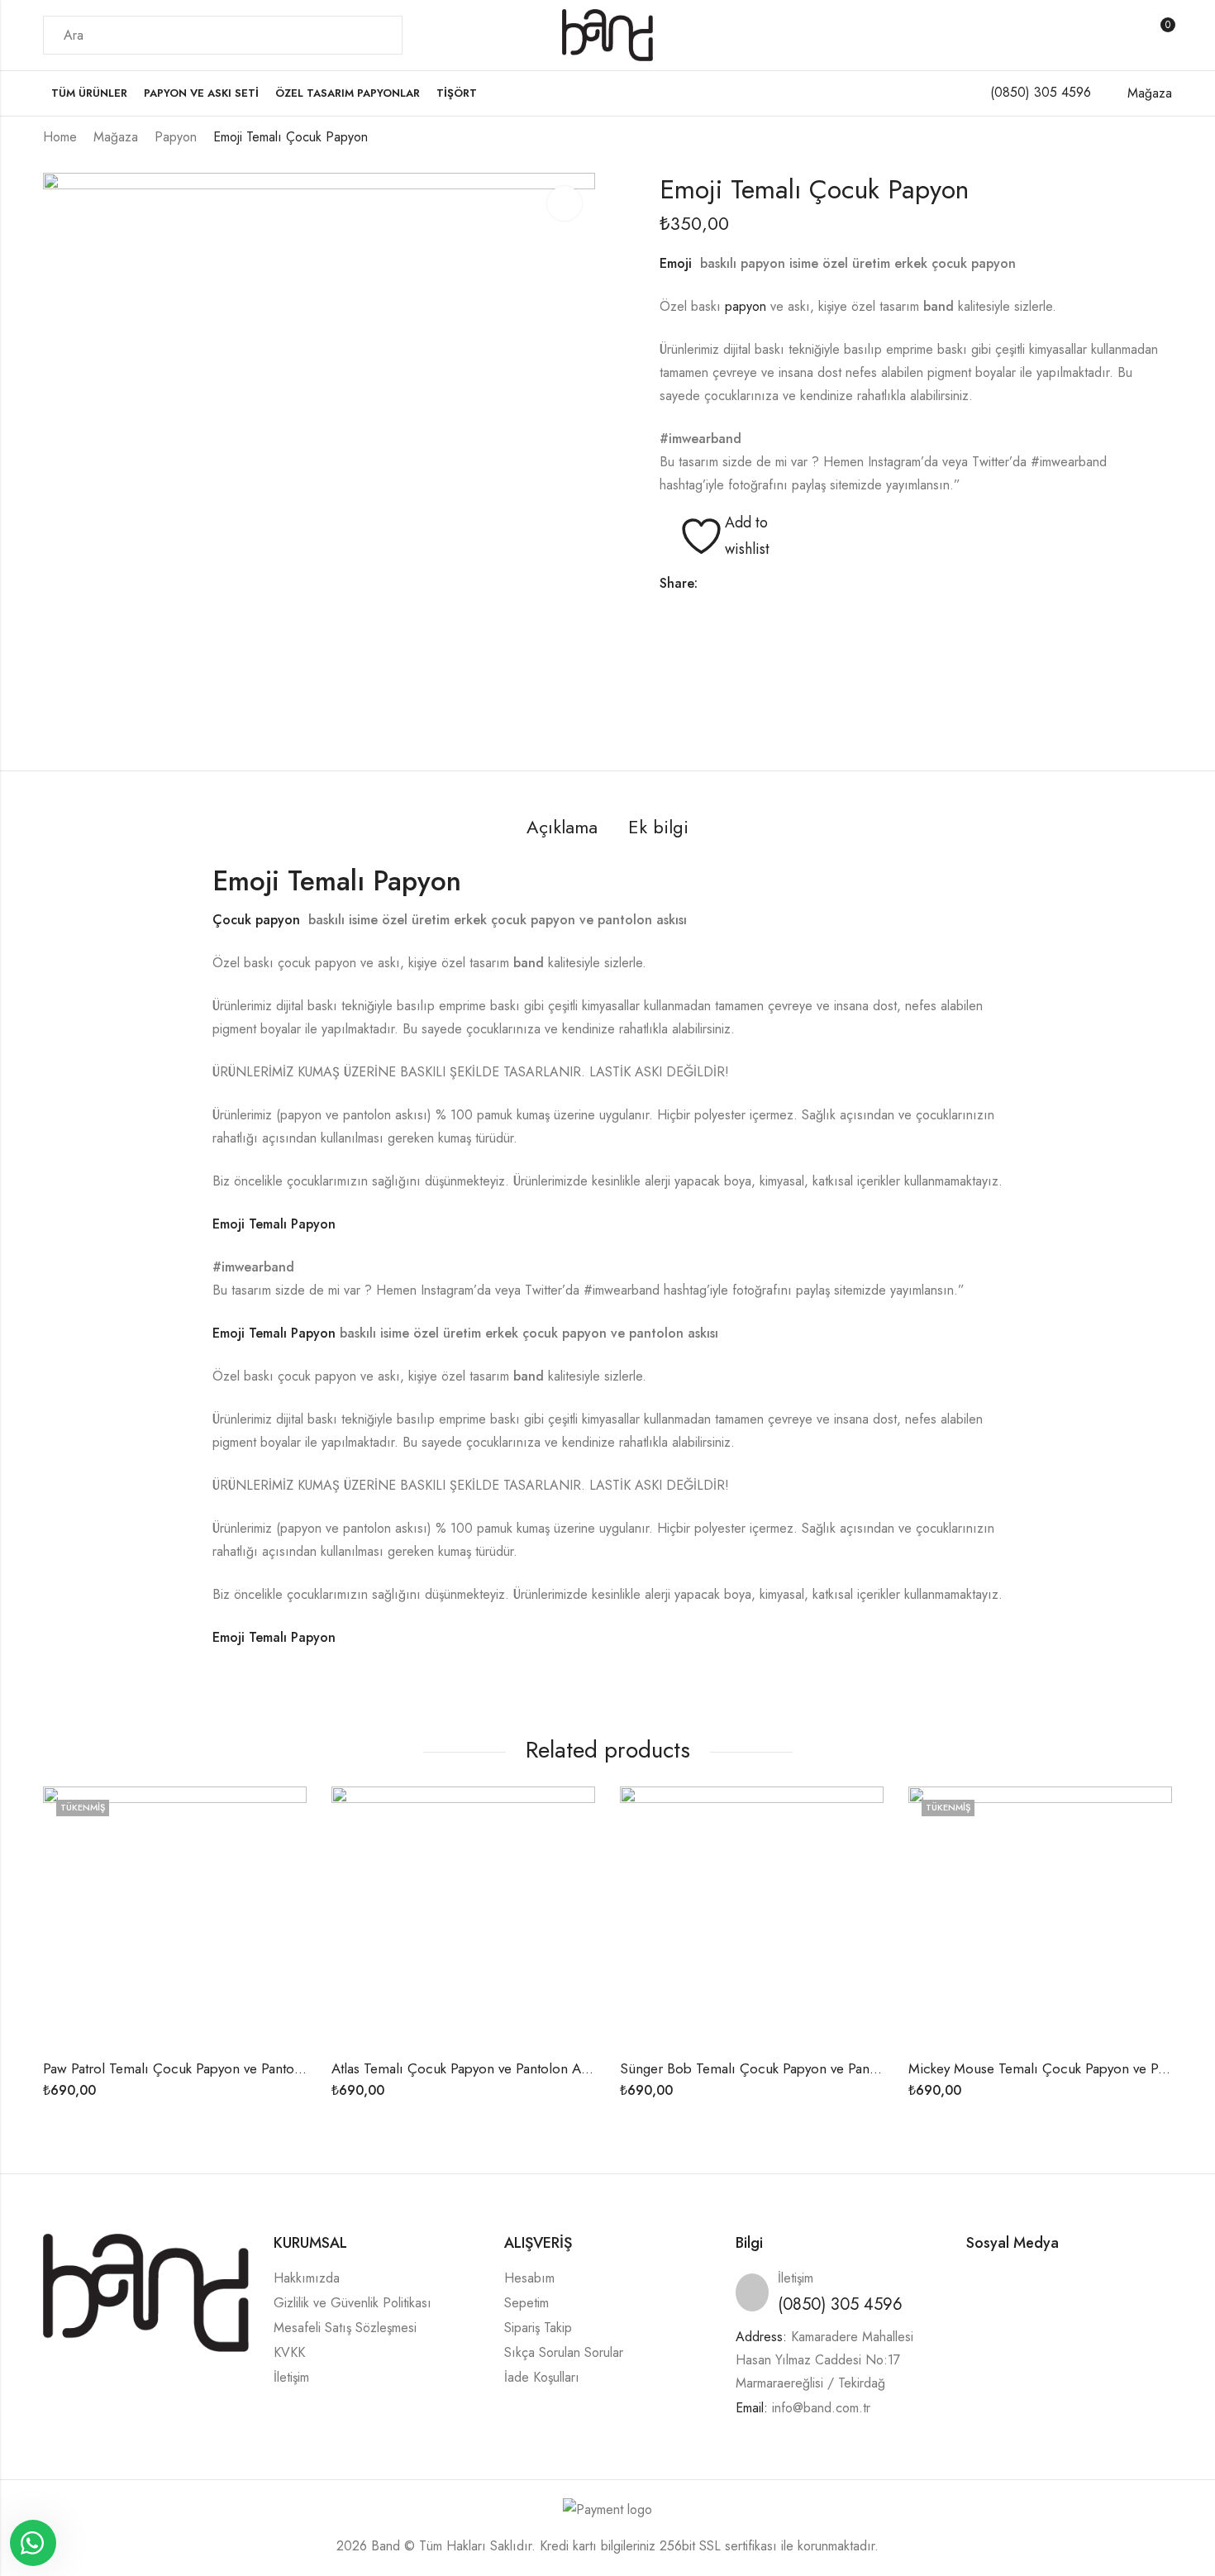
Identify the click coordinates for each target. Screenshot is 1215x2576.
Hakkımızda (307, 2278)
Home (60, 137)
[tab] (562, 828)
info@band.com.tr (821, 2408)
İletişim (291, 2377)
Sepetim (526, 2303)
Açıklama (562, 827)
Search (380, 36)
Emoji (680, 263)
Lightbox (565, 203)
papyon (746, 306)
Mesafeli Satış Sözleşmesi (345, 2328)
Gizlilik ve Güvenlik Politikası (353, 2303)
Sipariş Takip (538, 2328)
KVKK (289, 2352)
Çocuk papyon (258, 920)
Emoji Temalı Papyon (337, 881)
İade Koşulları (542, 2377)
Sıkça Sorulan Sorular (564, 2352)
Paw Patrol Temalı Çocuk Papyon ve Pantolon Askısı (198, 2068)
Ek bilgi (658, 827)
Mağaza (116, 137)
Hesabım (529, 2278)
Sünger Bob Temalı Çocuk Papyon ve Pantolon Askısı (779, 2068)
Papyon (176, 137)
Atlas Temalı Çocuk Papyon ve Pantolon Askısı (469, 2068)
